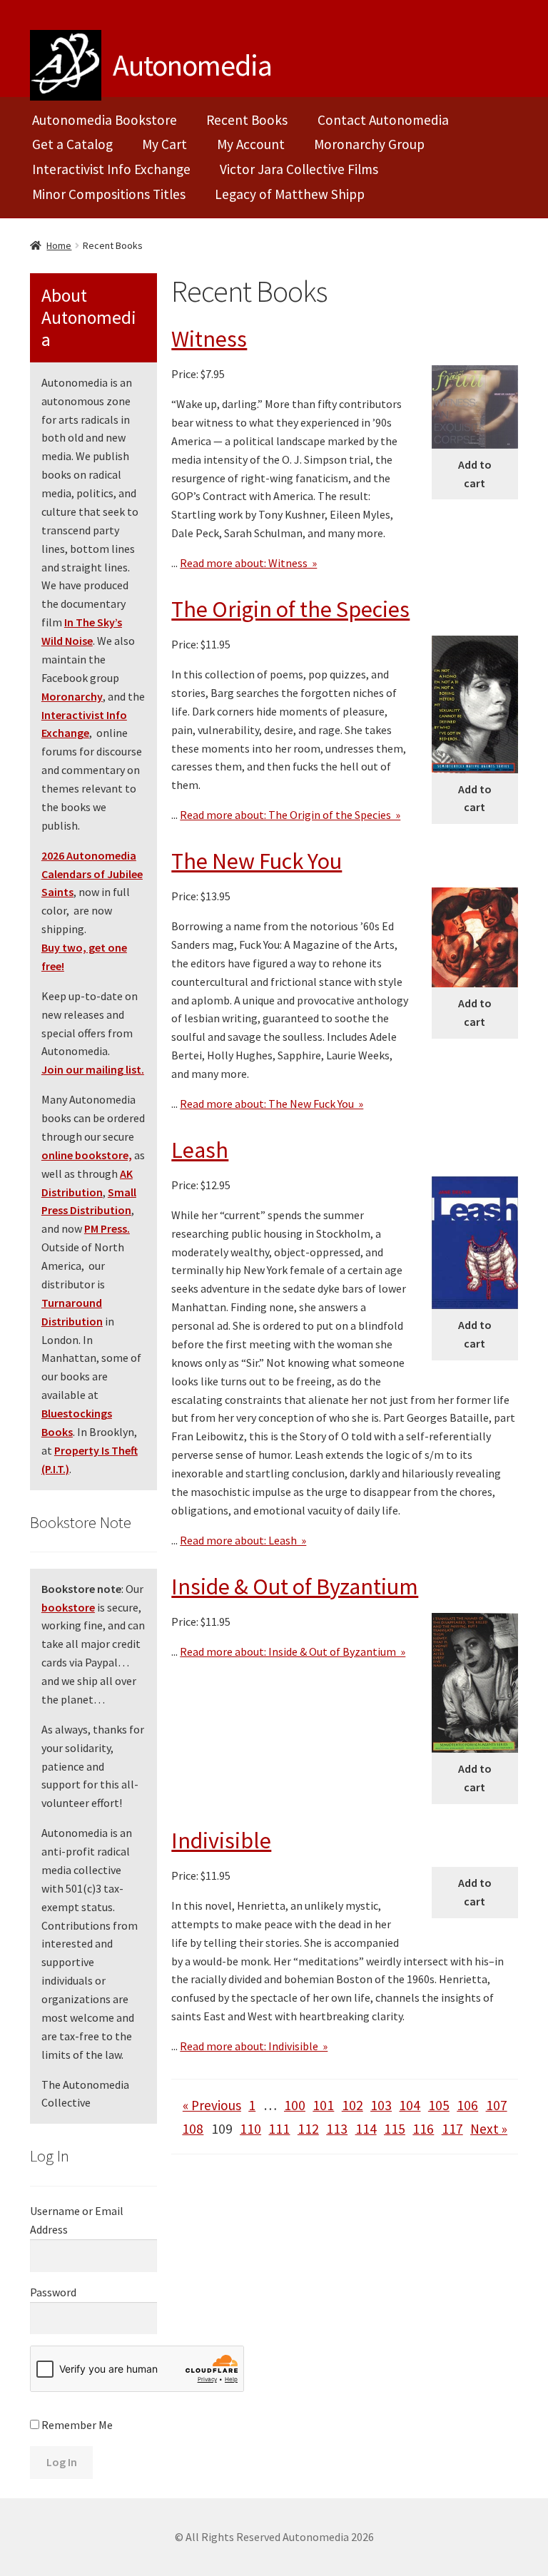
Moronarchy (72, 696)
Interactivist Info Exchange (111, 169)
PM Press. (107, 1228)
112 (308, 2129)
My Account (251, 144)
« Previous (212, 2105)
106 (467, 2105)
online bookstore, (87, 1155)
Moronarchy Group (369, 144)
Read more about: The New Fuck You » (272, 1104)
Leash (200, 1150)
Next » (489, 2129)
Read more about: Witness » (248, 563)
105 (439, 2105)
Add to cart (475, 474)
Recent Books (247, 120)
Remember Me (76, 2425)
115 (395, 2129)
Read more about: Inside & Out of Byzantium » (293, 1651)
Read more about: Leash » (243, 1540)
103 (381, 2105)
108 (193, 2129)
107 (497, 2105)
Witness (209, 339)
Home (59, 245)
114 (366, 2129)
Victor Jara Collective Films (299, 169)
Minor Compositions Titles (109, 194)
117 (452, 2129)
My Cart (164, 144)
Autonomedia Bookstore (105, 120)
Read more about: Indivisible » (254, 2046)
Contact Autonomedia (383, 120)
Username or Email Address (77, 2220)
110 (250, 2129)
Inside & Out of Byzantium (295, 1587)
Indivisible (221, 1841)
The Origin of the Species (290, 609)
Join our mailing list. (93, 1069)
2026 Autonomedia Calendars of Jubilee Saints (92, 874)
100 (295, 2105)
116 (423, 2129)
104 (410, 2105)
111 (279, 2129)
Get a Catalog (72, 144)
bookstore (68, 1607)
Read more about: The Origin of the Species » (290, 815)
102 (352, 2105)
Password (53, 2292)
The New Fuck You (257, 861)
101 (323, 2105)
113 (337, 2129)
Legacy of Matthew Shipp (290, 194)
